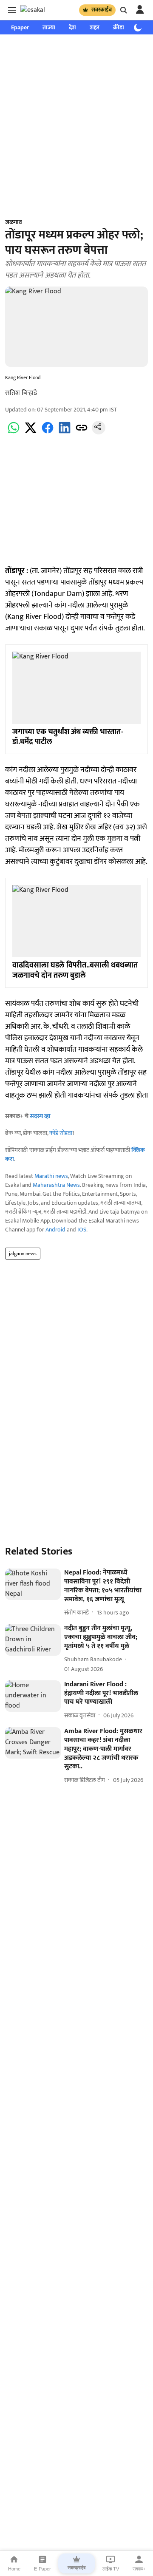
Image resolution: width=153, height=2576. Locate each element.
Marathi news (51, 1176)
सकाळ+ (139, 2569)
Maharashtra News (56, 1185)
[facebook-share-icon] (48, 433)
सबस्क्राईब (102, 10)
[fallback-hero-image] (33, 1584)
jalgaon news (23, 1254)
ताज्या (49, 27)
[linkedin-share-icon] (65, 433)
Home (14, 2569)
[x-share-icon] (31, 433)
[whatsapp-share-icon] (14, 433)
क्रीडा (119, 27)
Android (55, 1230)
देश (72, 27)
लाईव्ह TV (111, 2569)
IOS (82, 1230)
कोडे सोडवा (61, 1133)
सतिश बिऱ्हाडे (21, 393)
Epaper (20, 27)
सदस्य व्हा (40, 1116)
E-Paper (42, 2569)
